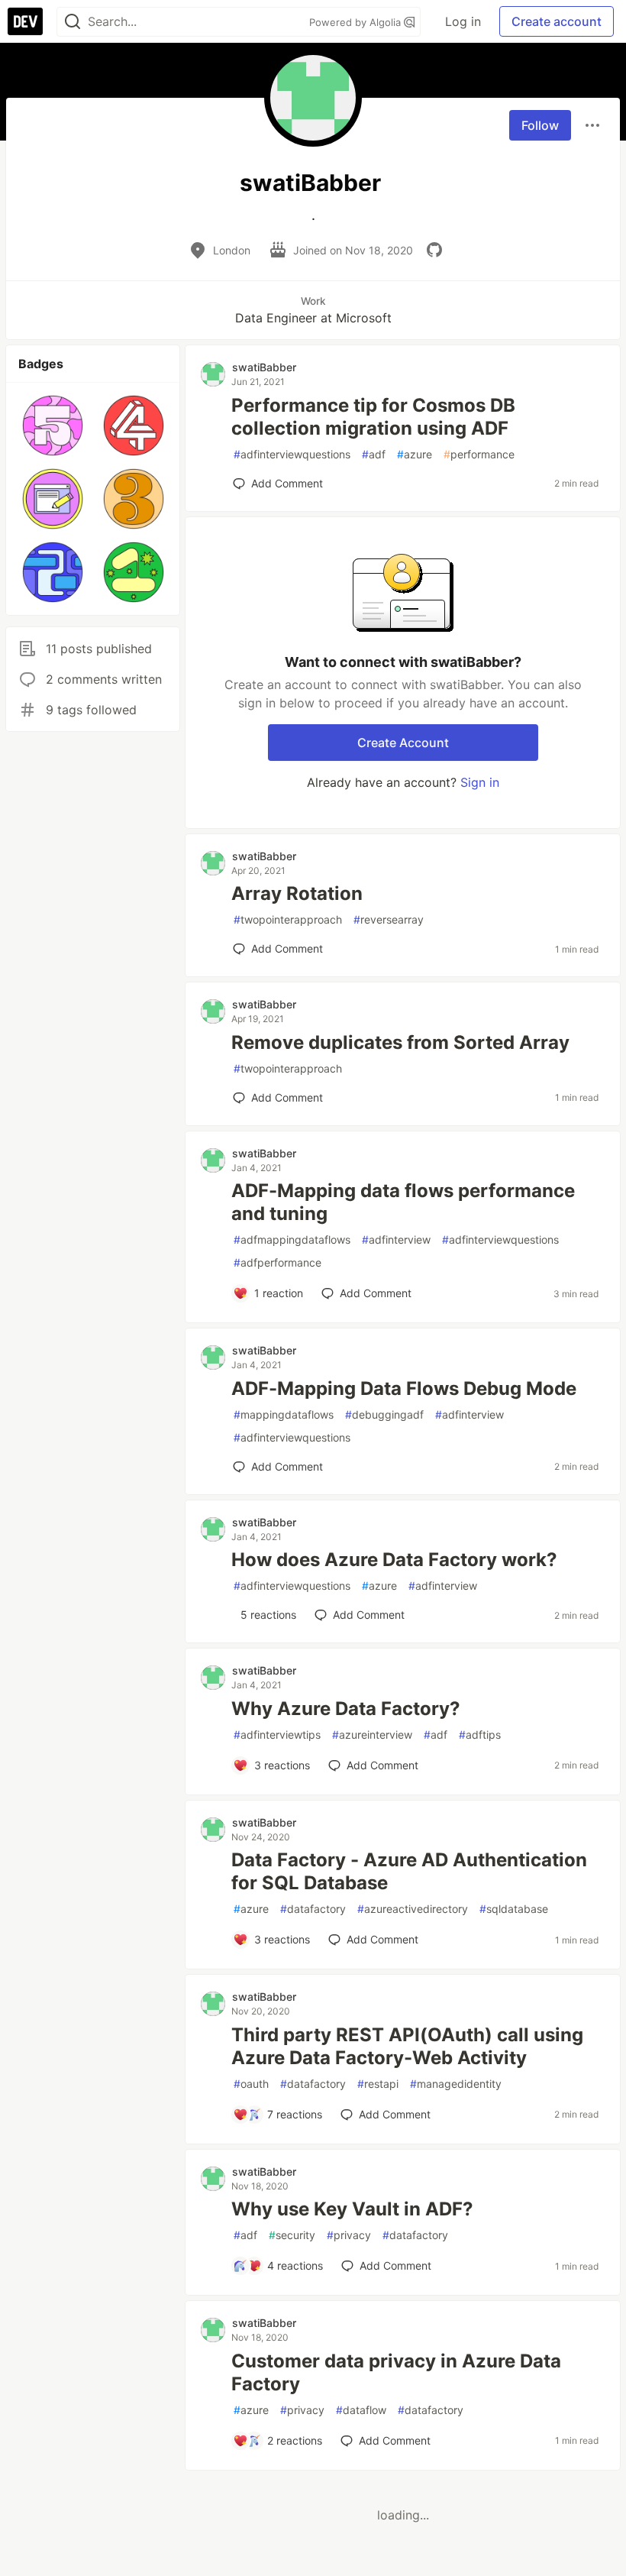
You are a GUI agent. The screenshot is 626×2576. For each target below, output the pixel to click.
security (292, 2235)
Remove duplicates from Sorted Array (400, 1042)
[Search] (73, 22)
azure (415, 454)
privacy (349, 2235)
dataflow (361, 2410)
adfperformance (278, 1262)
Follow (540, 125)
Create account (557, 21)
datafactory (313, 1909)
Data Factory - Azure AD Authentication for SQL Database (409, 1871)
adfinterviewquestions (292, 454)
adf (374, 454)
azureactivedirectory (413, 1909)
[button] (53, 426)
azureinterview (372, 1735)
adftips (480, 1735)
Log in (463, 21)
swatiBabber (264, 367)
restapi (378, 2084)
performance (479, 454)
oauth (251, 2084)
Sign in (480, 782)
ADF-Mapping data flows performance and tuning (403, 1202)
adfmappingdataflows (292, 1239)
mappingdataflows (284, 1414)
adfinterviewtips (277, 1735)
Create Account (403, 743)
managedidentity (456, 2084)
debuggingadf (384, 1414)
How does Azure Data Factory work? (394, 1560)
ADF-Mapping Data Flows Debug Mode (404, 1388)
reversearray (389, 919)
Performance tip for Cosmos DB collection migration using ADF (373, 417)
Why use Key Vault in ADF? (352, 2209)
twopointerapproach (288, 919)
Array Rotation (297, 893)
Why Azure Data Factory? (346, 1709)
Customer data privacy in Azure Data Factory (396, 2372)
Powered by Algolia (357, 22)
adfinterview (396, 1239)
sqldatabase (514, 1909)
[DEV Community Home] (25, 21)
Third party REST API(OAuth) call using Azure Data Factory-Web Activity (407, 2046)
